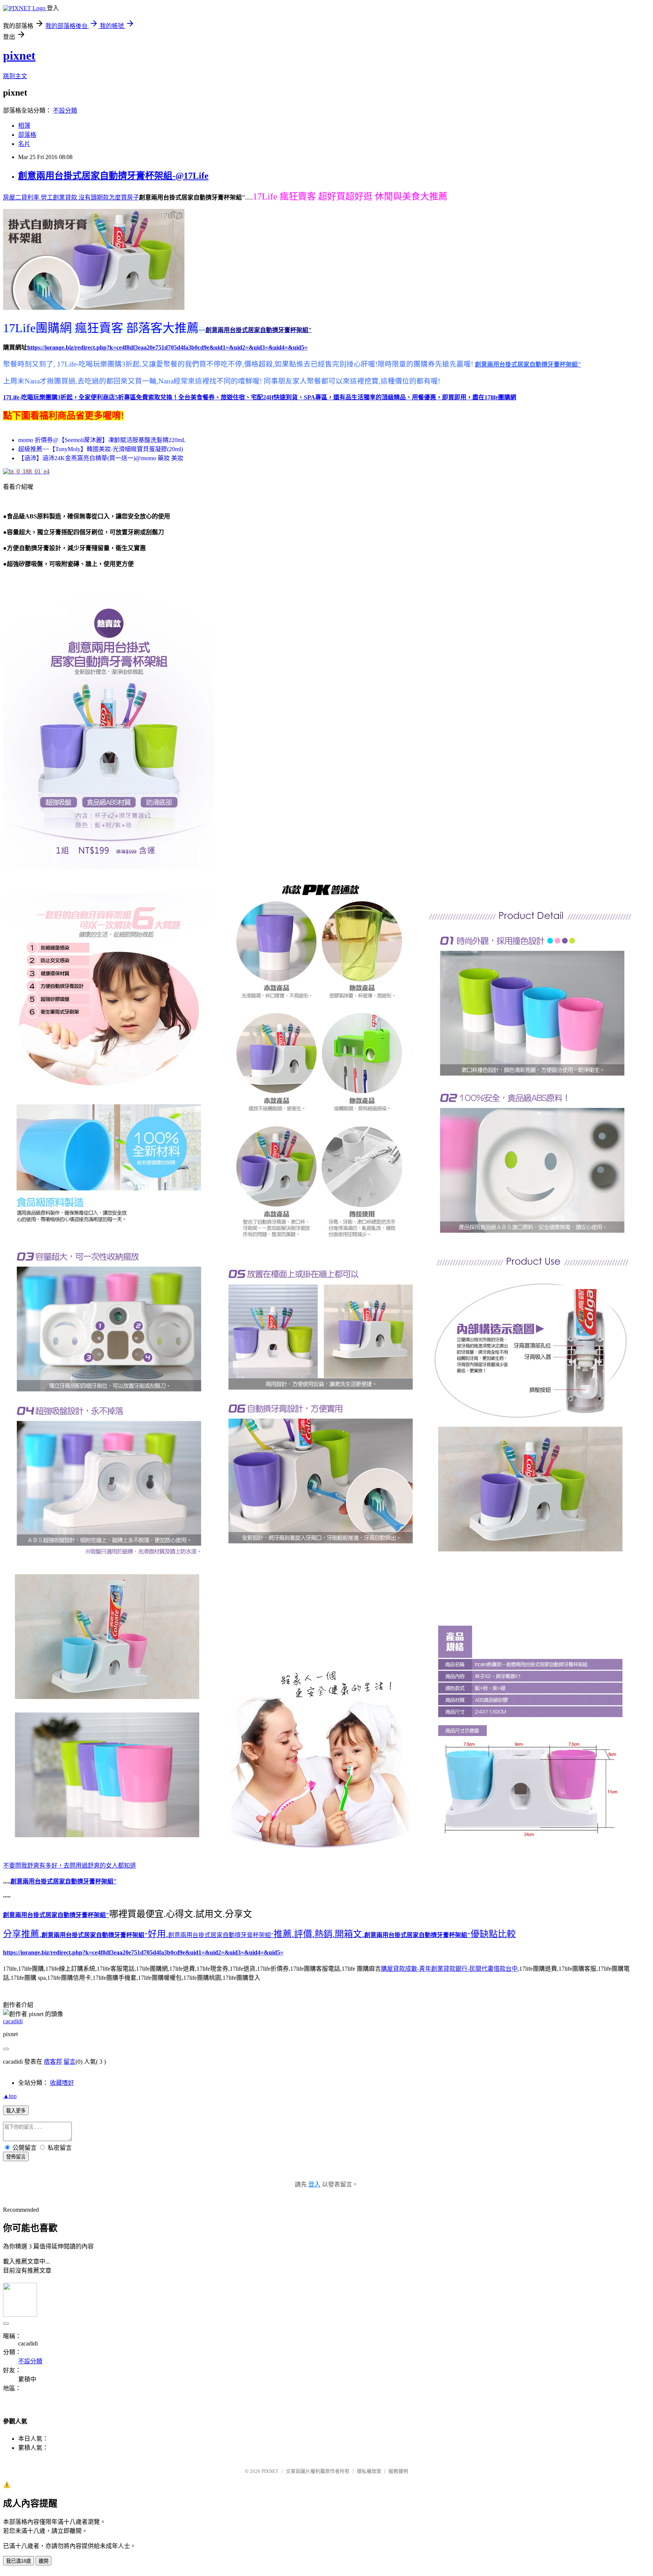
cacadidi (13, 2021)
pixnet (19, 56)
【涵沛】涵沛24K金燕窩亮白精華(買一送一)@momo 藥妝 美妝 (101, 458)
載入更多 (16, 2111)
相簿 (24, 126)
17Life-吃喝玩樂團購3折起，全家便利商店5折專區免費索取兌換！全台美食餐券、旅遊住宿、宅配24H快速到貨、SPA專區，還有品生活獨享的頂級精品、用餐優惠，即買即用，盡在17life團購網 (260, 397)
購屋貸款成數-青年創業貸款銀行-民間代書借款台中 (449, 1969)
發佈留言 (16, 2157)
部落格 (27, 135)
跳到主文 (15, 76)
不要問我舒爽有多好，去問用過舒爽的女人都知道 (70, 1866)
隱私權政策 (369, 2471)
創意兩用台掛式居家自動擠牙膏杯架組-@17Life (113, 176)
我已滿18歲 (19, 2561)
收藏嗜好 (62, 2083)
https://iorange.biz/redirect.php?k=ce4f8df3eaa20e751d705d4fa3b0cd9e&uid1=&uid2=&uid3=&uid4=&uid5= (143, 1952)
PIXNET (270, 2471)
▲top (10, 2096)
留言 (70, 2062)
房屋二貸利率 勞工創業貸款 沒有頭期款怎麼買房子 (71, 197)
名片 (24, 144)
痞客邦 (53, 2062)
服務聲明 (398, 2471)
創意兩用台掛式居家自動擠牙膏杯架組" (221, 1935)
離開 (43, 2561)
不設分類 (65, 111)
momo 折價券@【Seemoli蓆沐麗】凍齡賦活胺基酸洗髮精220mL (102, 440)
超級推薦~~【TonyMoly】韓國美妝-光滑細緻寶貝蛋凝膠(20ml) (101, 449)
